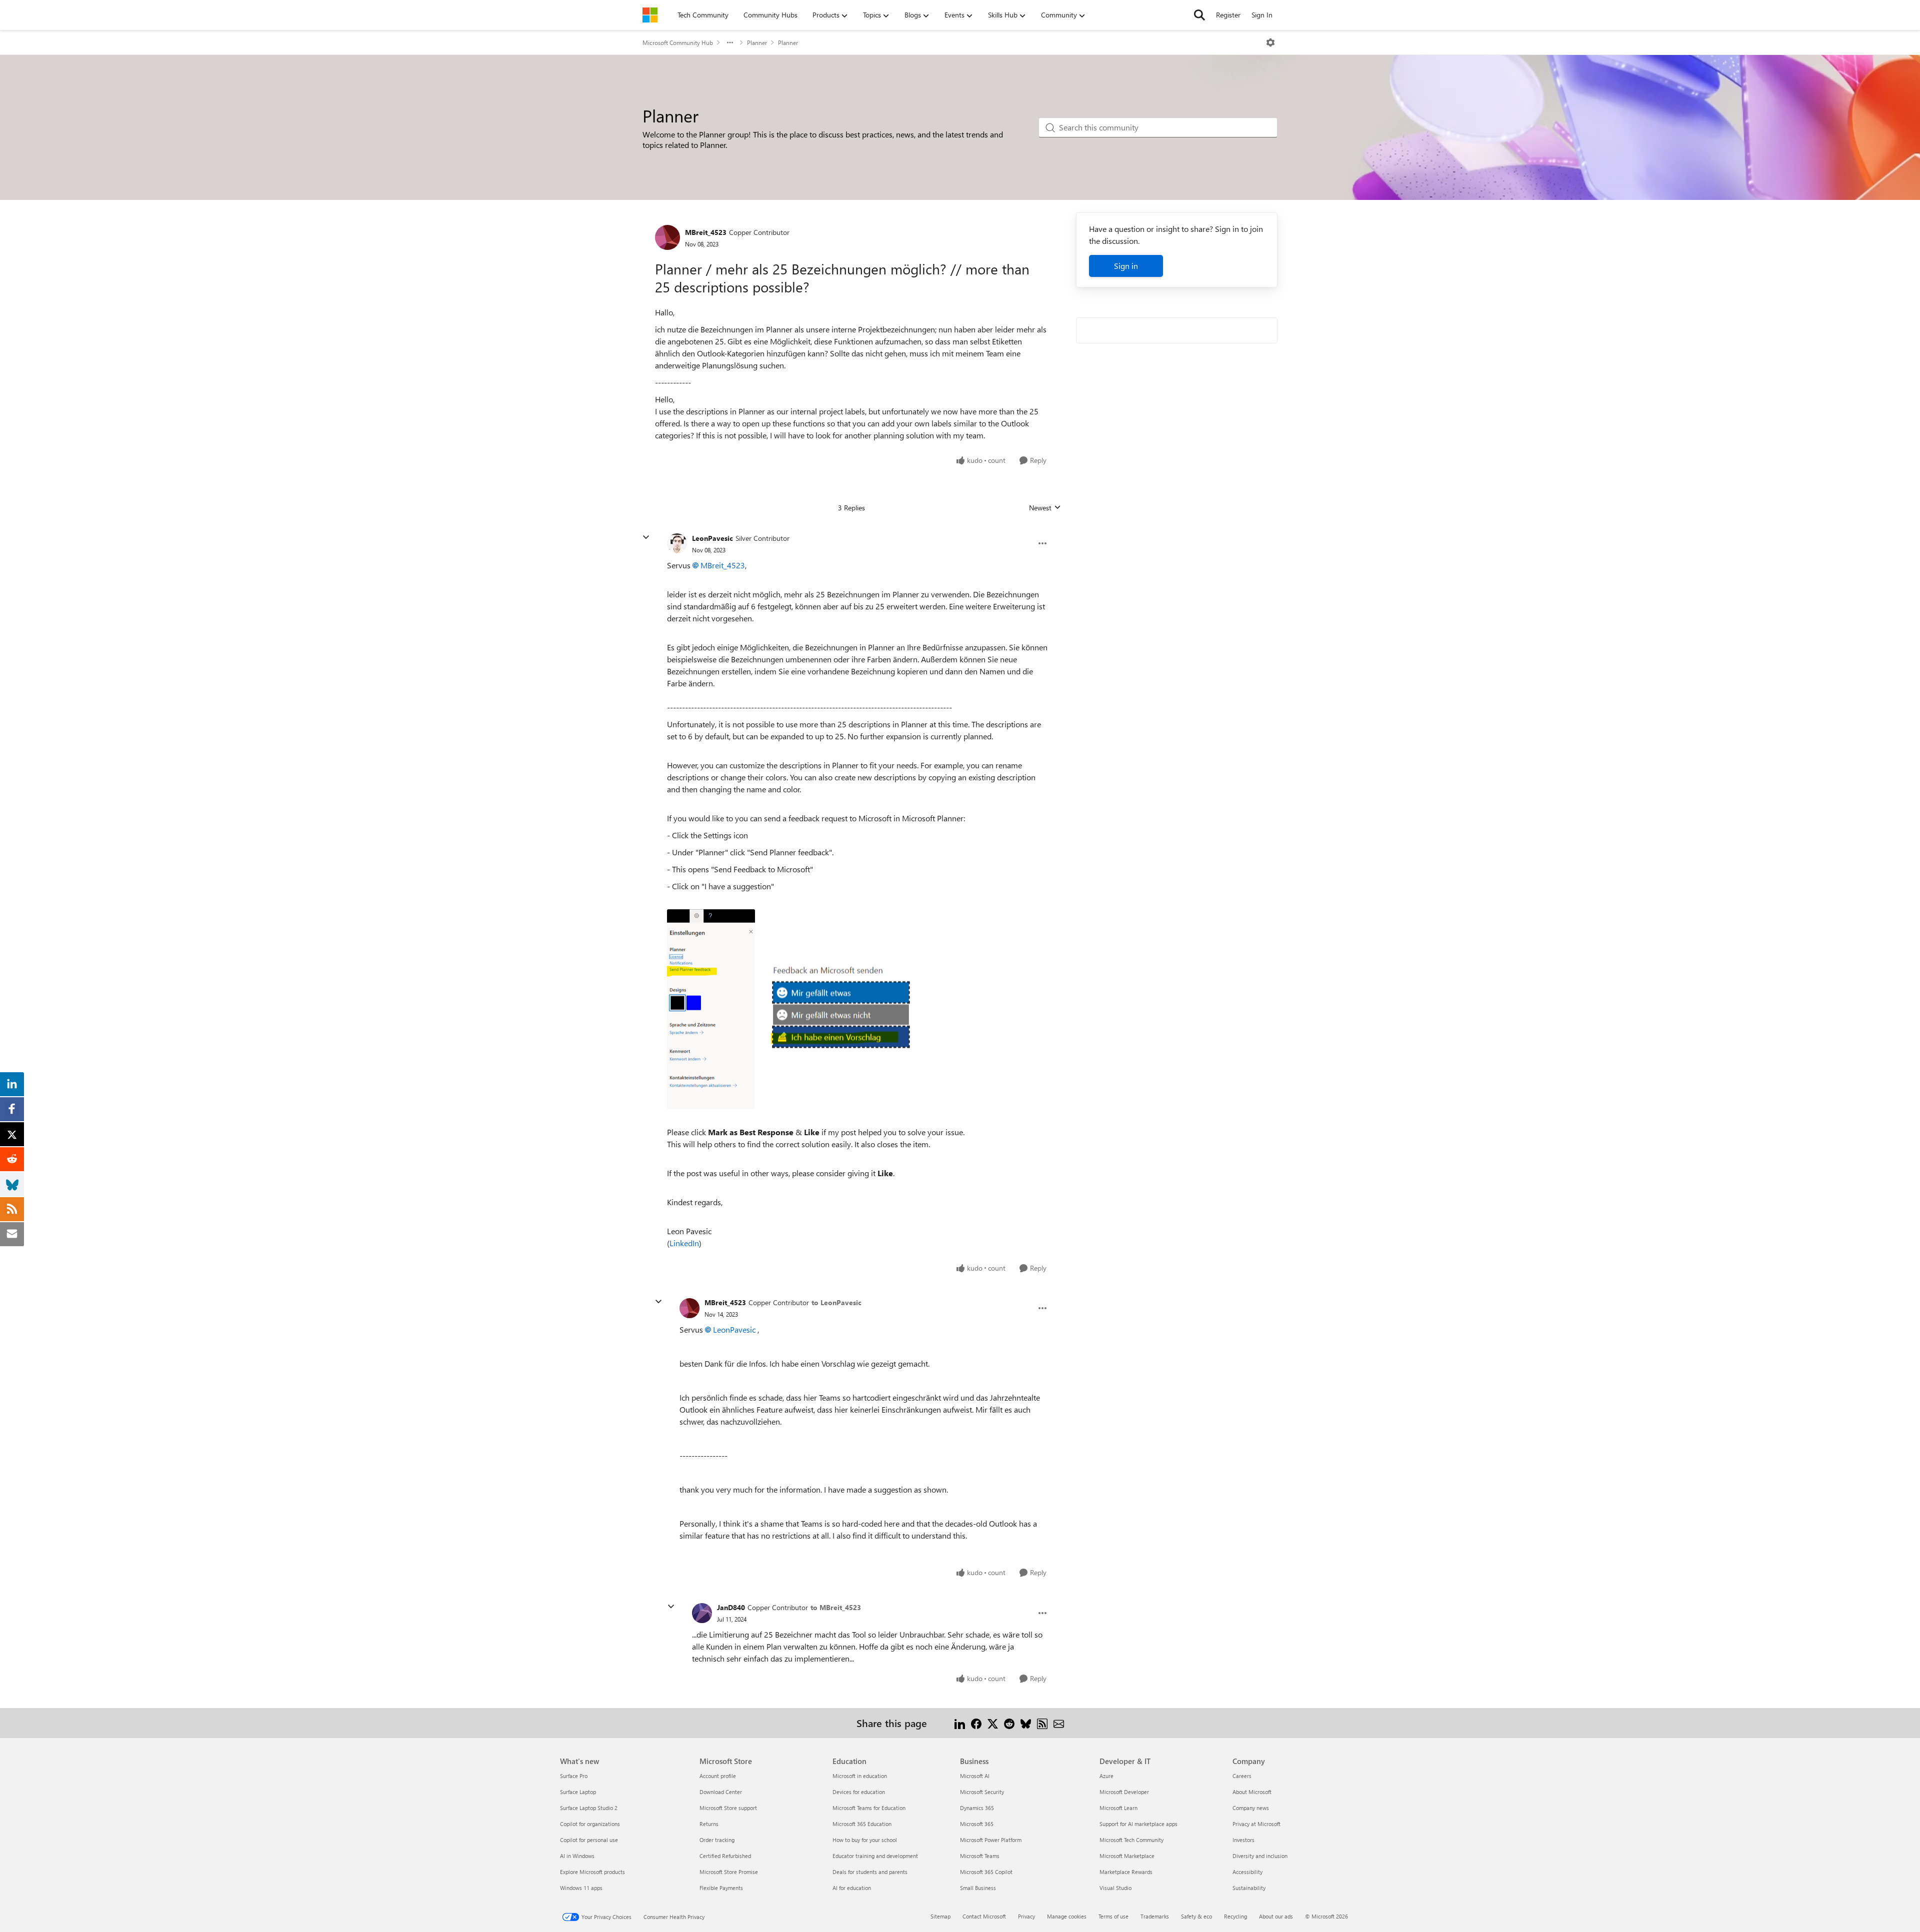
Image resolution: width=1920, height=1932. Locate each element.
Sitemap (940, 1916)
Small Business (978, 1888)
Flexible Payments (721, 1888)
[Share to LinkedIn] (960, 1723)
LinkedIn (684, 1243)
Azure (1106, 1776)
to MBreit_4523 (836, 1607)
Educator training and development (875, 1856)
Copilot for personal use (589, 1840)
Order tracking (717, 1840)
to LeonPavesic (836, 1302)
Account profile (718, 1776)
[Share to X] (993, 1723)
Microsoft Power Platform (991, 1840)
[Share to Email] (1059, 1723)
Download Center (721, 1792)
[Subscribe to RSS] (1042, 1723)
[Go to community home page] (650, 15)
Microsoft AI (975, 1776)
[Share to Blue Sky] (1026, 1723)
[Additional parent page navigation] (730, 42)
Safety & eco (1196, 1916)
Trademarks (1155, 1916)
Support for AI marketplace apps (1138, 1824)
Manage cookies (1067, 1916)
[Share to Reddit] (1009, 1723)
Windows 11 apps (581, 1888)
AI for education (852, 1888)
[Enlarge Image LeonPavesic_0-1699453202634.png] (711, 1009)
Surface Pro (574, 1776)
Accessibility (1247, 1872)
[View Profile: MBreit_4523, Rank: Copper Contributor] (667, 237)
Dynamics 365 (977, 1808)
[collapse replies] (646, 537)
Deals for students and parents (870, 1872)
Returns (709, 1824)
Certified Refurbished (725, 1856)
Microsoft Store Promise (729, 1872)
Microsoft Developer (1124, 1792)
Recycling (1235, 1916)
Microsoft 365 (977, 1824)
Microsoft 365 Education (862, 1824)
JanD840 (731, 1607)
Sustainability (1249, 1888)
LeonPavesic (712, 538)
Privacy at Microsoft (1256, 1824)
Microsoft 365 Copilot (986, 1872)
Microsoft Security (982, 1792)
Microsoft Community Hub (678, 42)
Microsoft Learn (1118, 1808)
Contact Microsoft (984, 1916)
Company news (1251, 1808)
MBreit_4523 (706, 232)
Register (1228, 15)
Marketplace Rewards (1126, 1872)
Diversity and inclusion (1260, 1856)
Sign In (1262, 15)
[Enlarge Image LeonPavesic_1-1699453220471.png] (855, 1009)
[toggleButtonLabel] (1270, 42)
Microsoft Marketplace (1127, 1856)
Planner (757, 42)
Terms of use (1113, 1916)
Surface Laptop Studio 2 (589, 1808)
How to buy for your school (865, 1840)
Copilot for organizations (590, 1824)
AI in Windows (577, 1856)
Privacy (1026, 1916)
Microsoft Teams (980, 1856)
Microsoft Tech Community (1131, 1840)
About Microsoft (1252, 1792)
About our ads (1276, 1916)
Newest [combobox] (1045, 508)
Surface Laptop (578, 1792)
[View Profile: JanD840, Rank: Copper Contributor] (702, 1613)
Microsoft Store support (728, 1808)
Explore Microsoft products (592, 1872)
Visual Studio (1115, 1888)
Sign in (1126, 266)
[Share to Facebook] (976, 1723)
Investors (1243, 1840)
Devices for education (859, 1792)
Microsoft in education (860, 1776)
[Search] (1199, 15)
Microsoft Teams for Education (869, 1808)
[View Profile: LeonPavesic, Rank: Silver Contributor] (677, 543)
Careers (1242, 1776)
